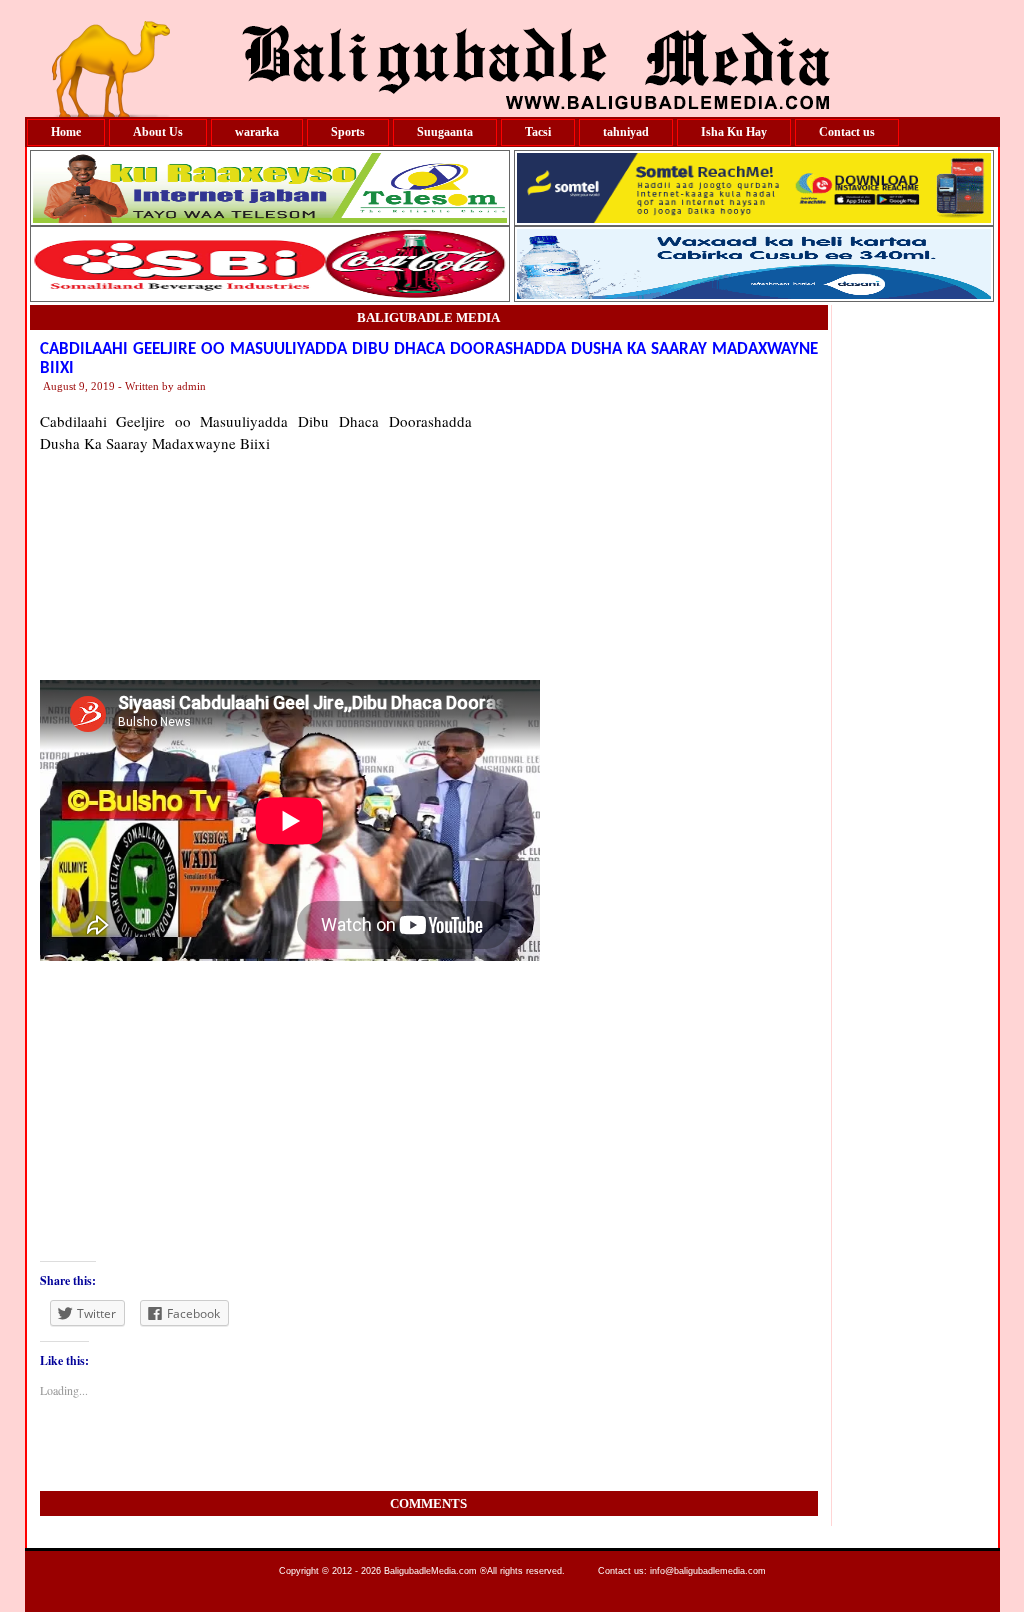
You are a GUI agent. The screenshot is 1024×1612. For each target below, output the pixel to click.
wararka (257, 132)
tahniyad (626, 132)
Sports (348, 132)
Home (66, 132)
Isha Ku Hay (734, 132)
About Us (158, 132)
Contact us (847, 132)
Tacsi (538, 132)
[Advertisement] (645, 535)
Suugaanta (445, 132)
